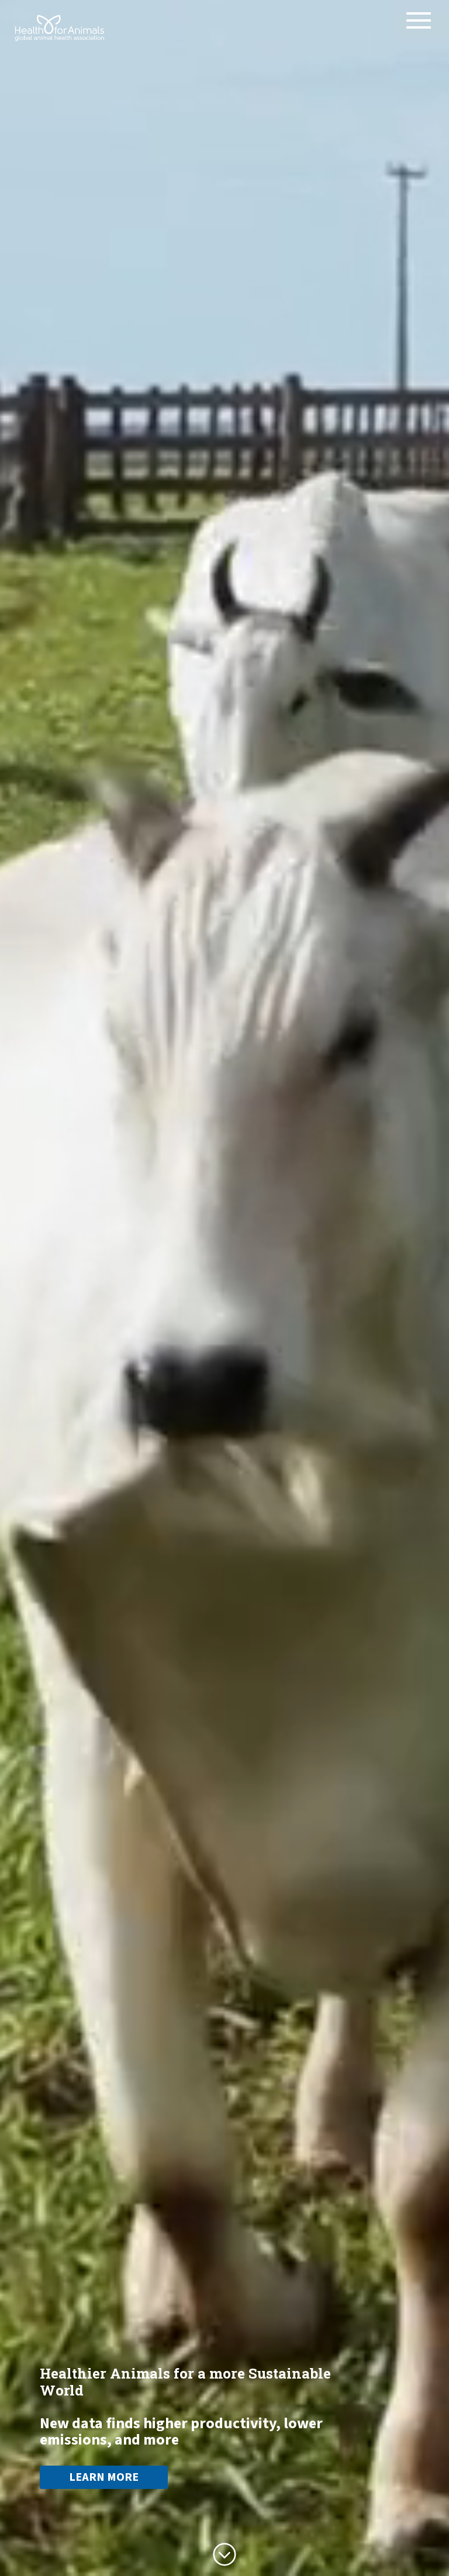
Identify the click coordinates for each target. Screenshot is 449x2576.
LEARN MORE (104, 2477)
